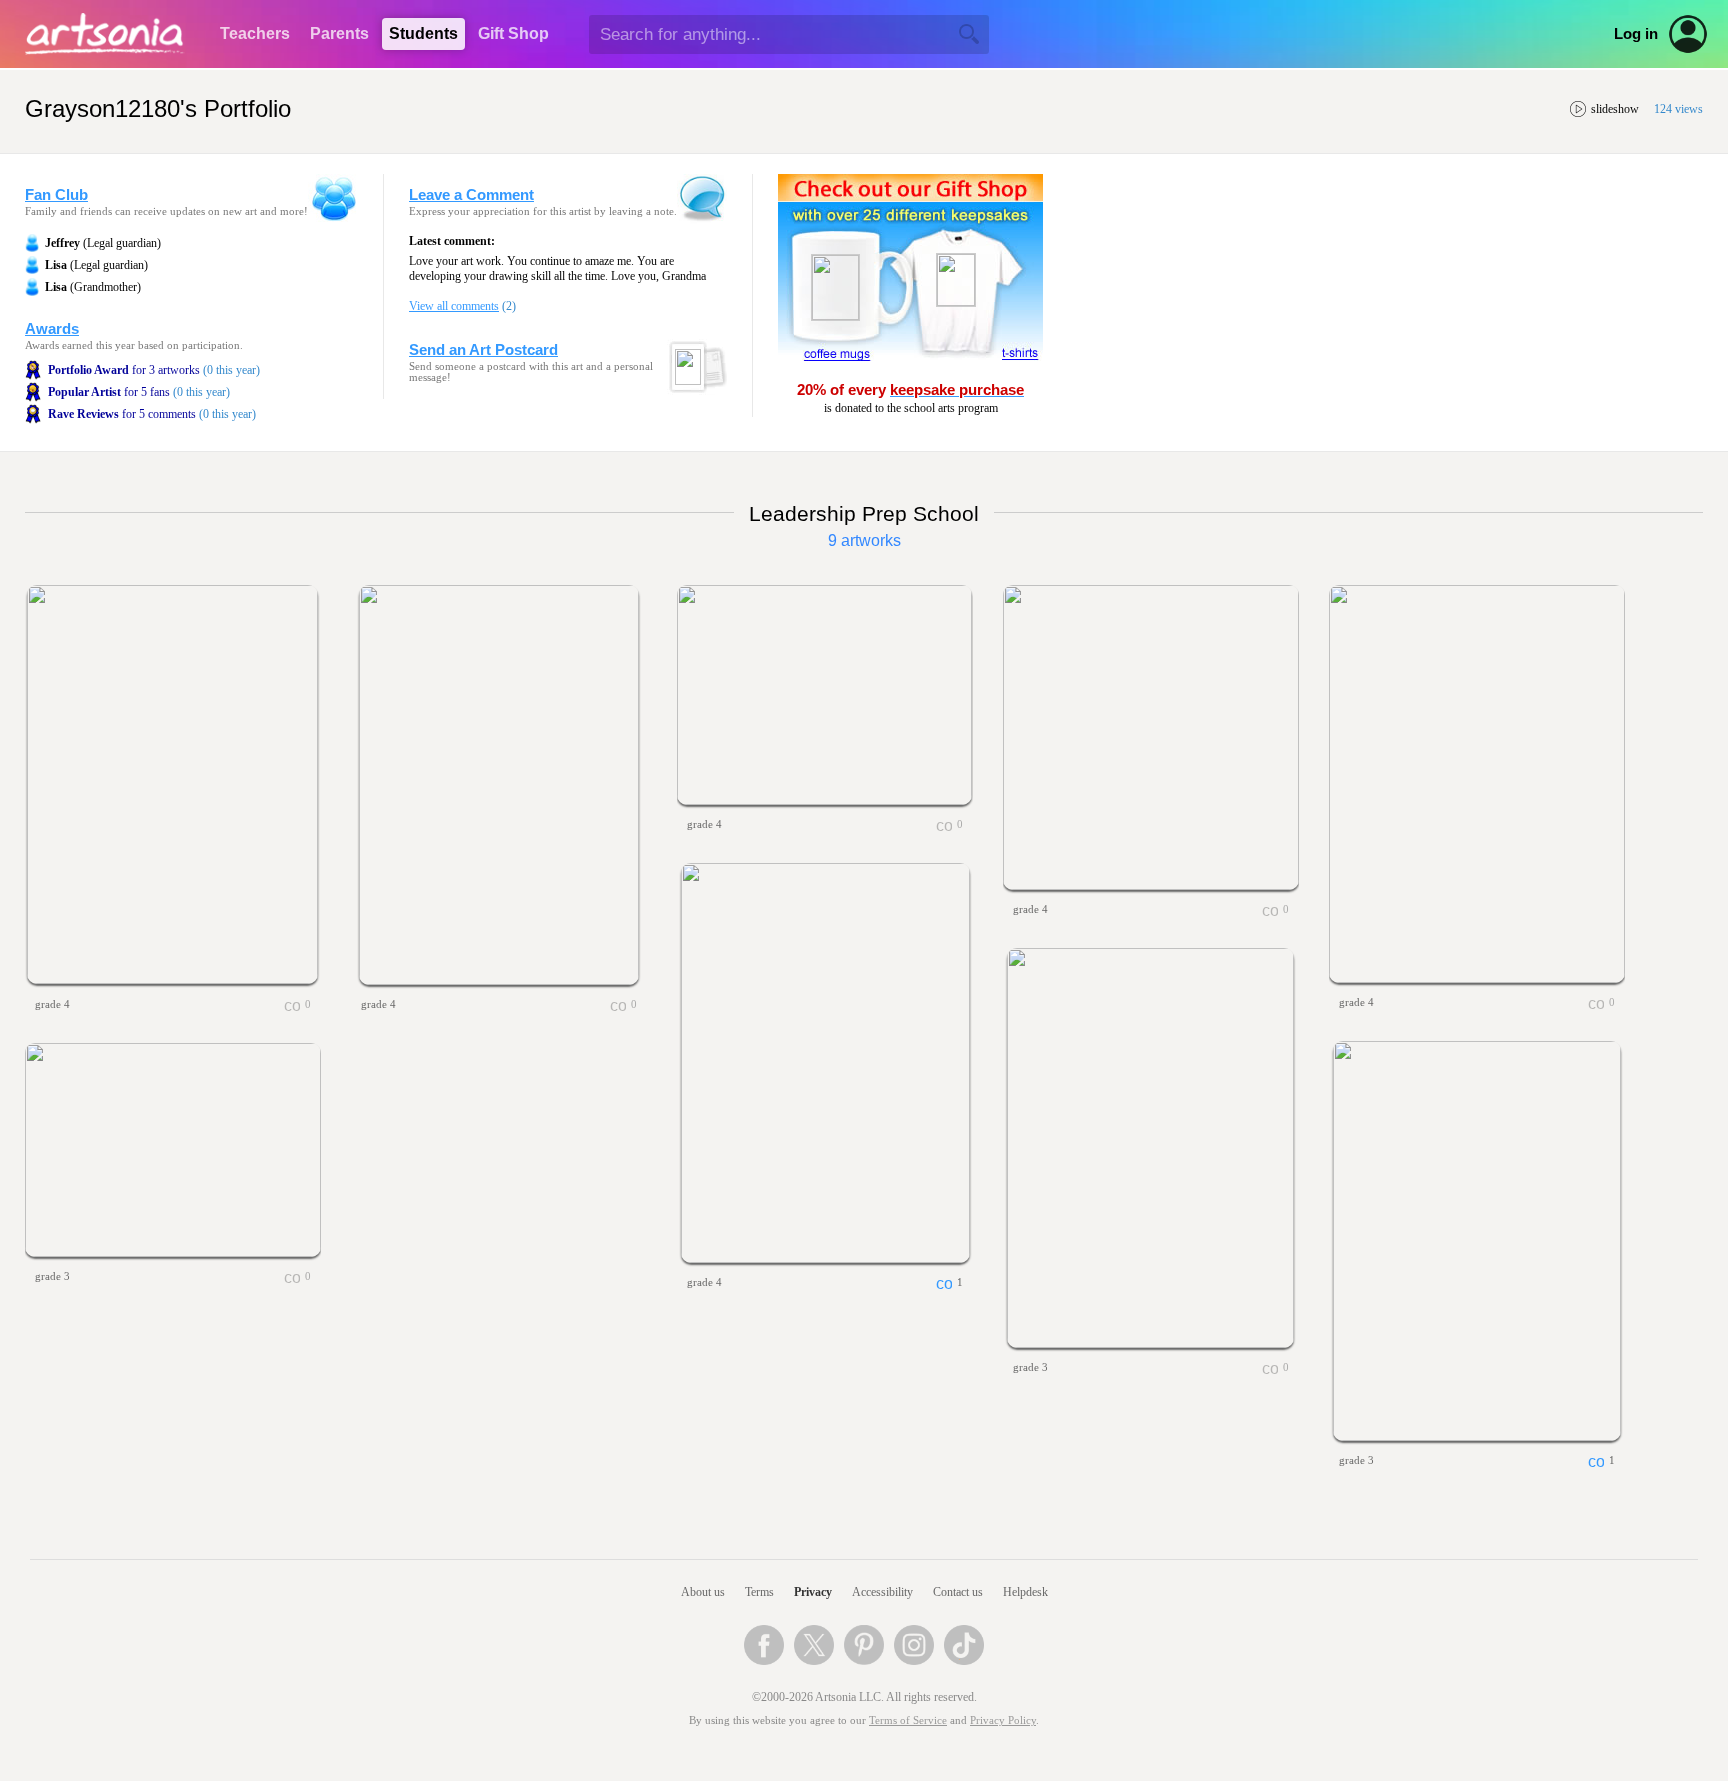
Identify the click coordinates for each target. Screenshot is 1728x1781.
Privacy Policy (1003, 1720)
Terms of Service (908, 1720)
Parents (339, 33)
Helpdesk (1025, 1592)
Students (423, 33)
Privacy (813, 1592)
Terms (759, 1592)
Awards (52, 329)
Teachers (255, 33)
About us (703, 1592)
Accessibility (882, 1592)
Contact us (958, 1592)
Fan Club (56, 195)
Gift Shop (513, 33)
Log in (1636, 34)
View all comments (454, 306)
